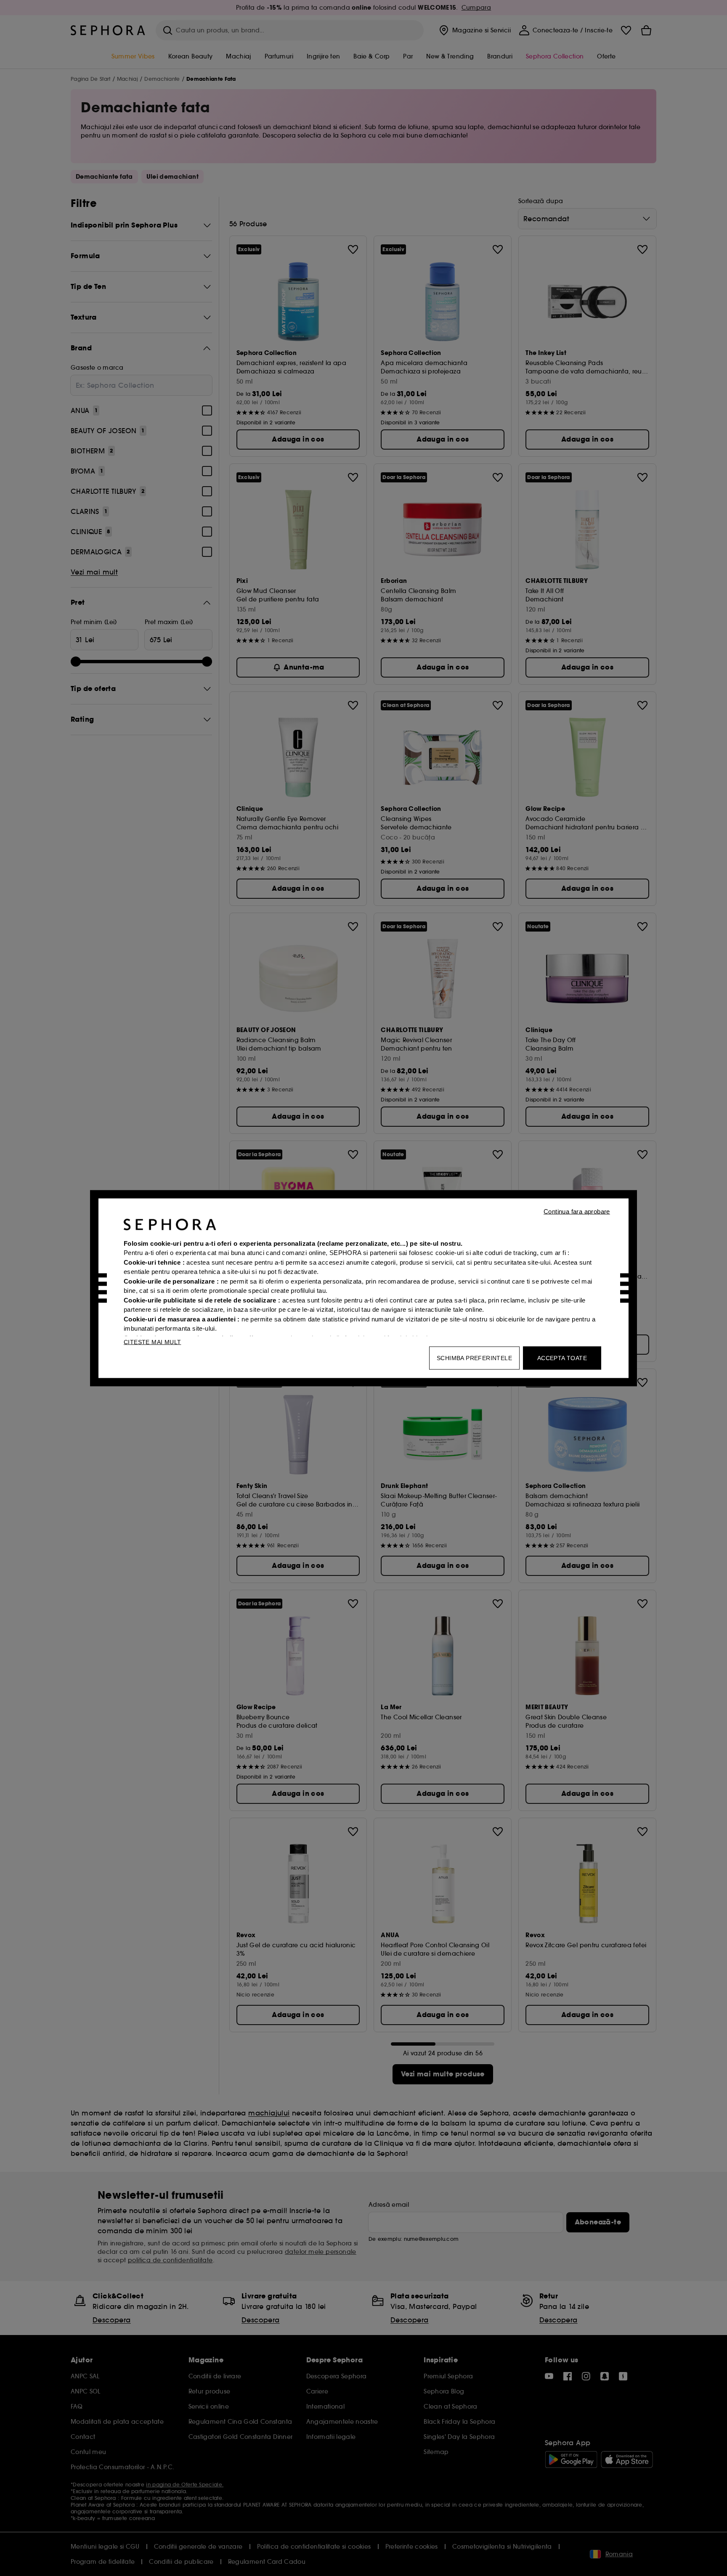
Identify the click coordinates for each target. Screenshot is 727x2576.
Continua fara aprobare (577, 1211)
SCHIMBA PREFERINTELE (474, 1358)
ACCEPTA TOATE (562, 1358)
